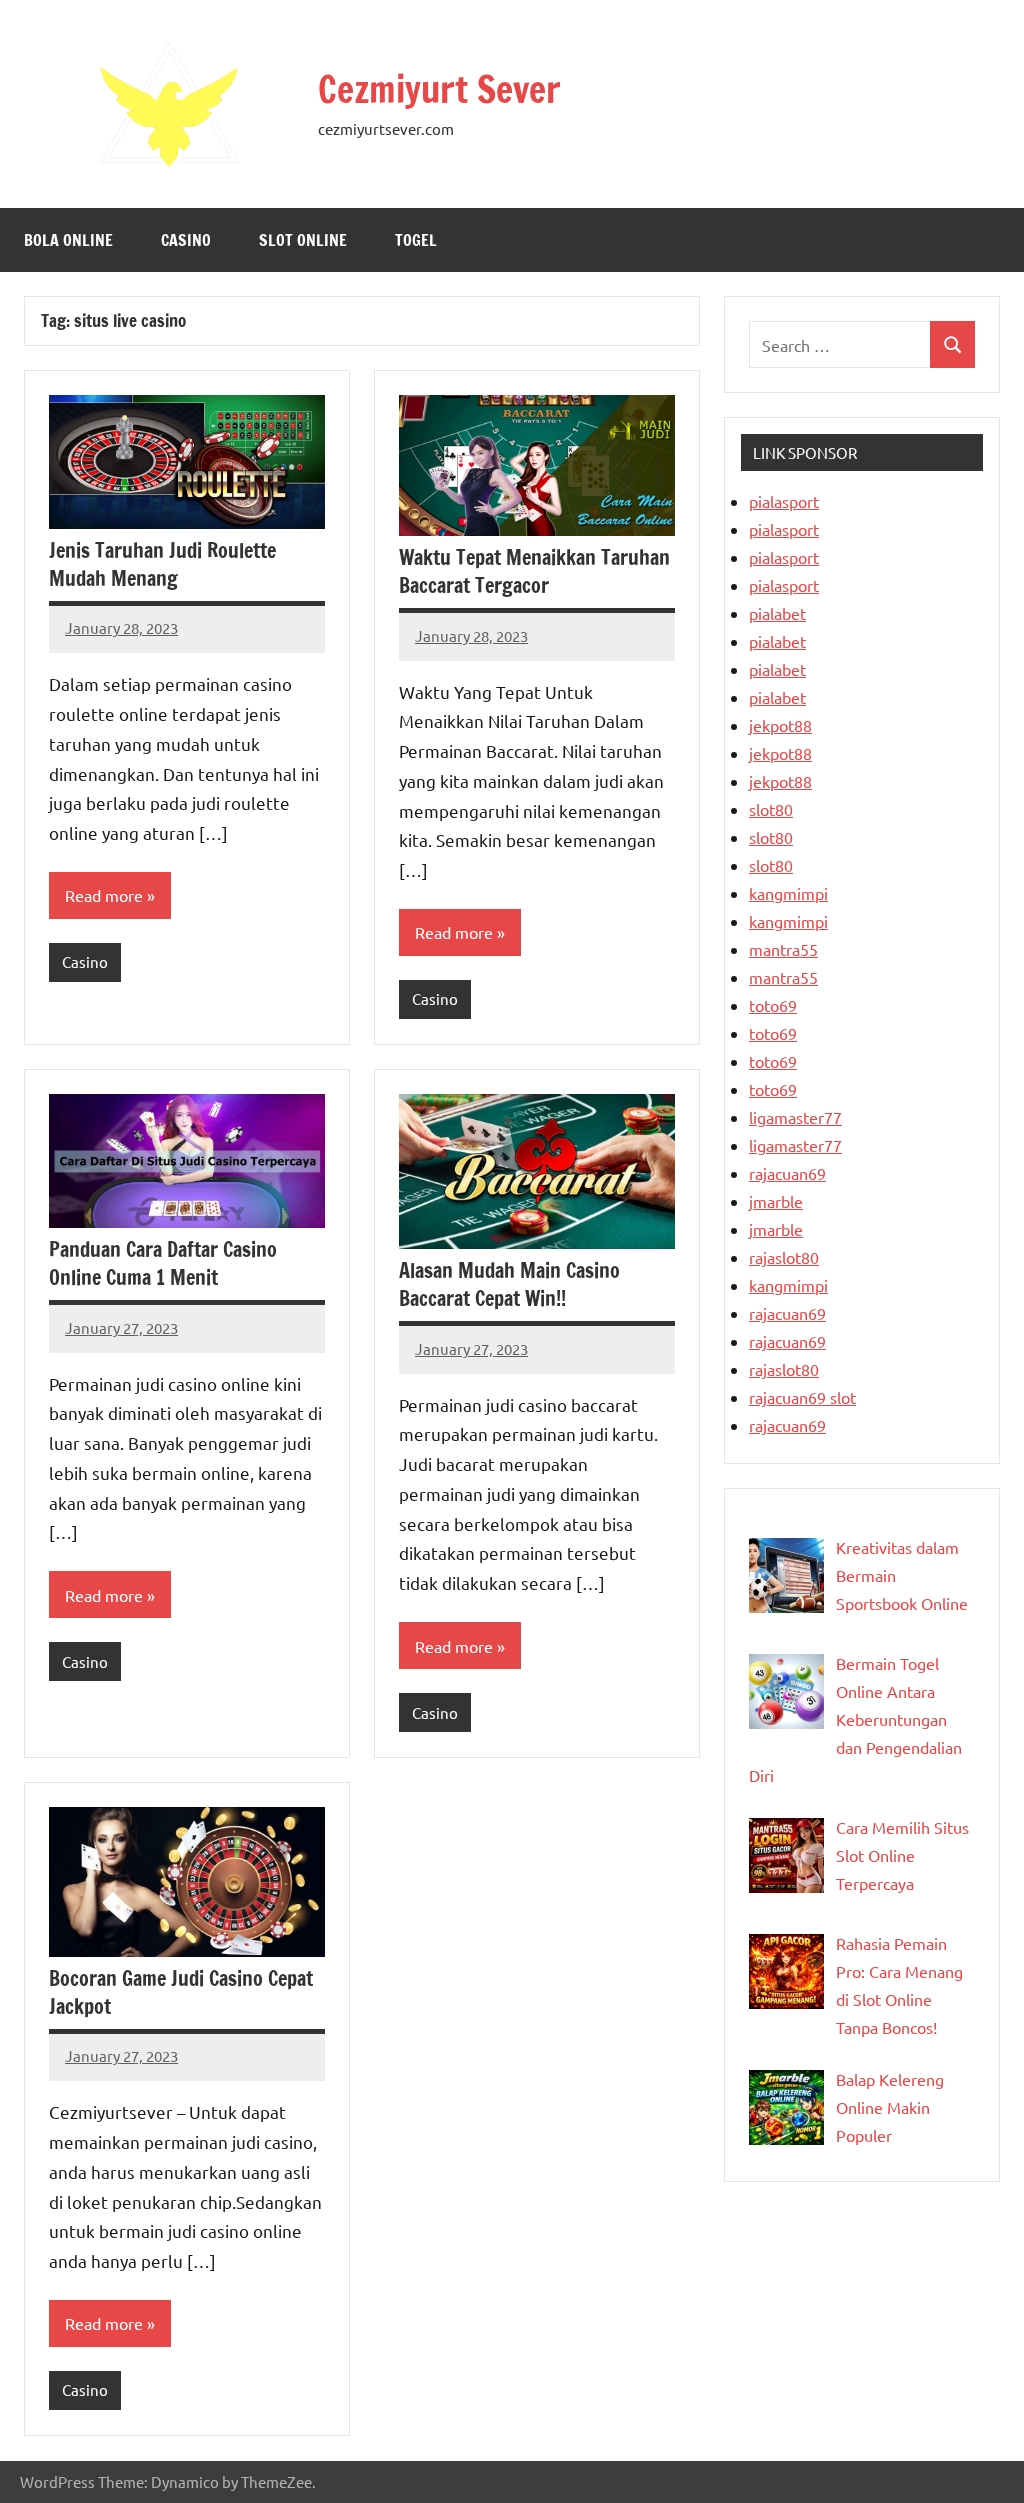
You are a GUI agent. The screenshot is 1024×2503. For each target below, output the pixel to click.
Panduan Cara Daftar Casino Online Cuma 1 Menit (163, 1263)
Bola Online (68, 240)
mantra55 (783, 949)
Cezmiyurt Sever (439, 89)
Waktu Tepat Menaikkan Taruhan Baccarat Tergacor (534, 571)
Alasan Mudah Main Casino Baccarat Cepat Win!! (509, 1284)
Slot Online (303, 240)
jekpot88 (780, 725)
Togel (416, 240)
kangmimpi (788, 893)
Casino (186, 240)
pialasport (784, 501)
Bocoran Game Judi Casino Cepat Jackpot (181, 1992)
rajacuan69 (787, 1173)
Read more (104, 895)
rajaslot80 (784, 1257)
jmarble (776, 1201)
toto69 (773, 1005)
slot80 (771, 809)
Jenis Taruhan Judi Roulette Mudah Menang (162, 564)
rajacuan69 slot (802, 1397)
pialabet (777, 613)
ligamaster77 (795, 1117)
